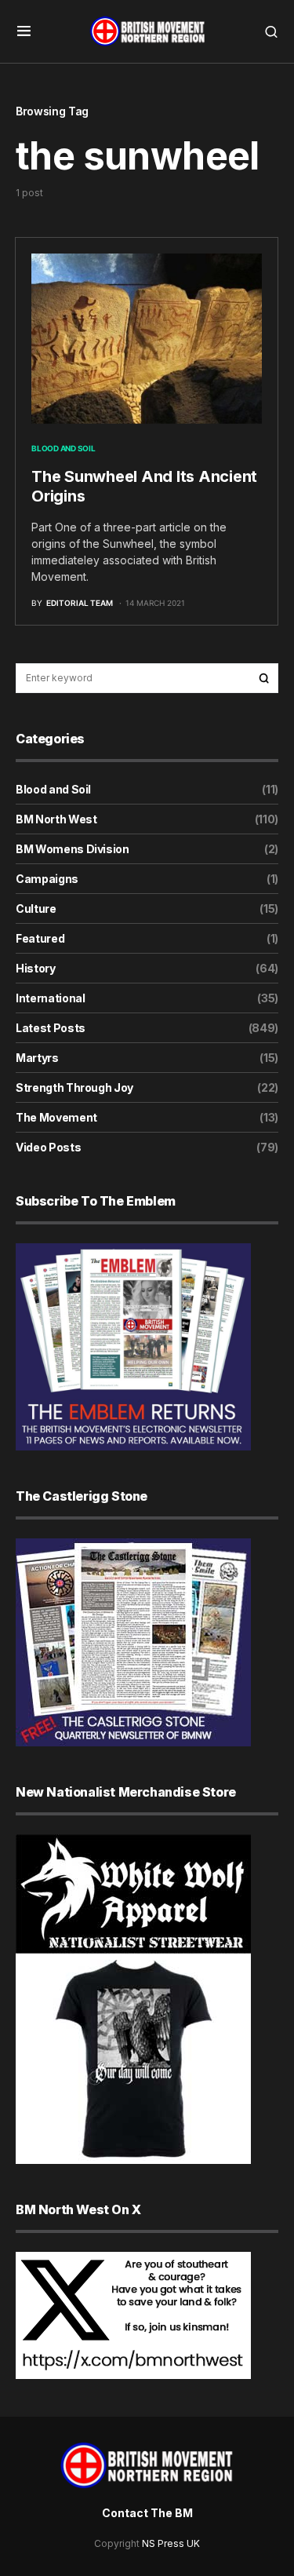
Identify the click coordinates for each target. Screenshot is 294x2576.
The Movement (56, 1117)
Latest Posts (51, 1028)
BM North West (56, 819)
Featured (40, 938)
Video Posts (48, 1147)
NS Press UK (171, 2543)
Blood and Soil (64, 448)
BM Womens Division (73, 849)
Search (264, 678)
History (36, 968)
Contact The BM (147, 2513)
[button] (24, 31)
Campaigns (47, 879)
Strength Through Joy (74, 1087)
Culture (36, 909)
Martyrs (37, 1058)
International (50, 998)
